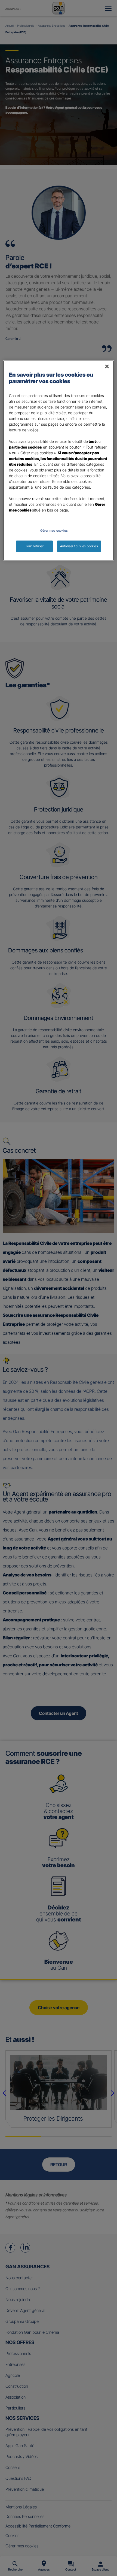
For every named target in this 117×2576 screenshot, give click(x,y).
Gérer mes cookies (54, 531)
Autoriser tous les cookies (79, 546)
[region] (59, 461)
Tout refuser (34, 546)
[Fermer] (107, 367)
